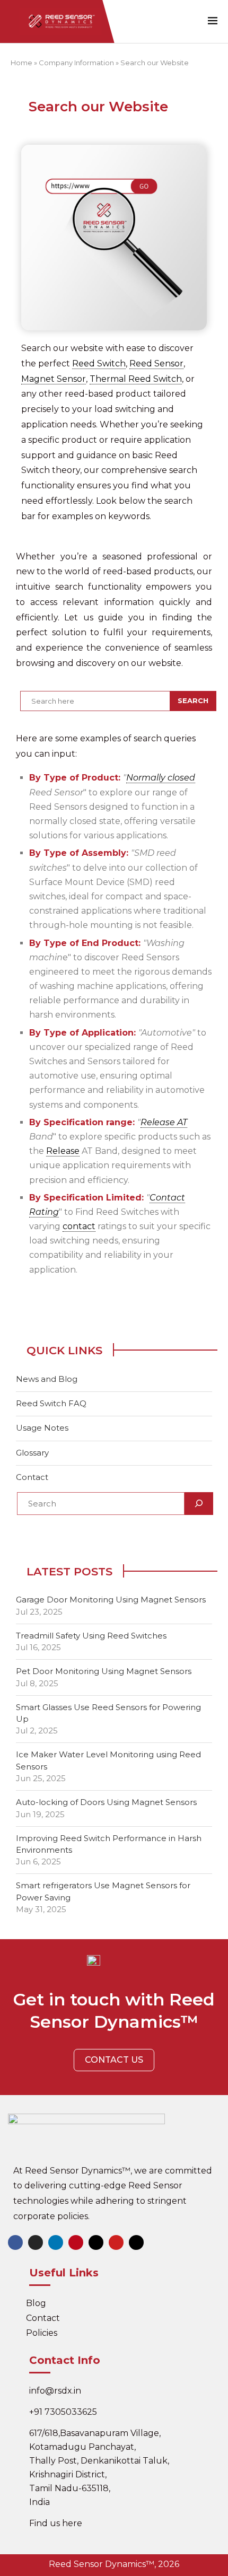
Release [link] (63, 1151)
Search (193, 700)
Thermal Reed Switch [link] (136, 379)
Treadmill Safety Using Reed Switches (91, 1636)
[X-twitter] (96, 2242)
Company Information (76, 63)
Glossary (32, 1453)
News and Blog (47, 1379)
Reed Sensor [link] (156, 363)
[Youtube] (116, 2242)
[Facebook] (15, 2242)
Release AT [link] (164, 1122)
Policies (42, 2333)
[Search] (199, 1504)
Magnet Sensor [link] (54, 379)
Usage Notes (42, 1428)
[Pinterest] (76, 2242)
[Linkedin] (56, 2242)
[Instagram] (36, 2242)
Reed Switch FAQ (51, 1403)
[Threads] (136, 2242)
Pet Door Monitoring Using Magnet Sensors (104, 1671)
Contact (32, 1477)
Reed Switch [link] (99, 363)
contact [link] (79, 1226)
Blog (36, 2303)
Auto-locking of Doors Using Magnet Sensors (106, 1802)
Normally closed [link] (161, 778)
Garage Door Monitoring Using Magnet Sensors (111, 1600)
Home (21, 63)
